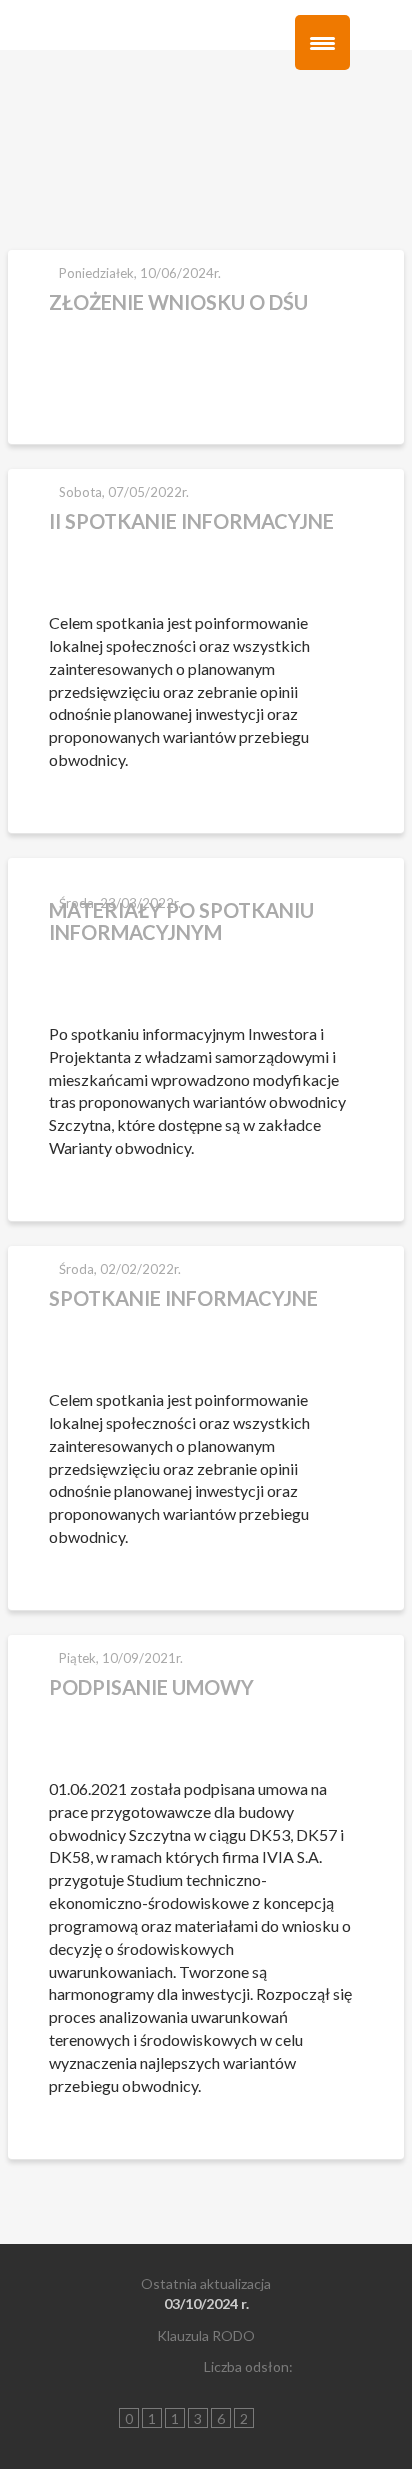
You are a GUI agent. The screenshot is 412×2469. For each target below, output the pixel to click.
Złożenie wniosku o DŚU (178, 302)
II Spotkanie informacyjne (191, 521)
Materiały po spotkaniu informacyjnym (181, 921)
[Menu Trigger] (322, 42)
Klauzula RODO (206, 2335)
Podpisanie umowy (151, 1687)
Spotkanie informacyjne (183, 1298)
